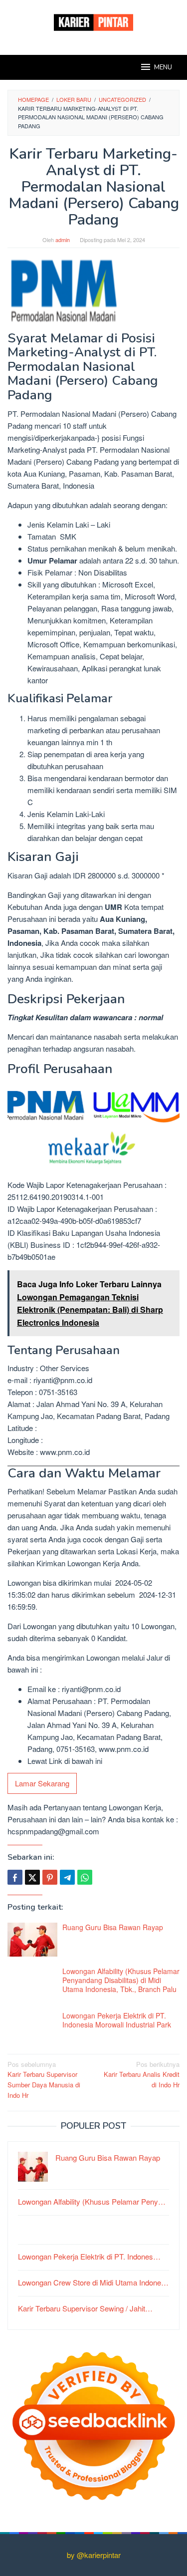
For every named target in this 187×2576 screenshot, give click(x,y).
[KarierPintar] (93, 21)
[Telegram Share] (67, 1877)
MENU (163, 67)
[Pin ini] (50, 1877)
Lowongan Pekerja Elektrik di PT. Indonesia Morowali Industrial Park (117, 2020)
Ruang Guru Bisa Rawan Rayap (113, 1927)
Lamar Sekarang (42, 1783)
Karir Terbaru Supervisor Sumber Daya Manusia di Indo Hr (44, 2080)
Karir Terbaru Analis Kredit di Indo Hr (142, 2075)
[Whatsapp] (85, 1877)
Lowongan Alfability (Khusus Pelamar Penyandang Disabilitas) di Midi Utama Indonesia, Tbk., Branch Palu (121, 1980)
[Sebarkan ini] (15, 1877)
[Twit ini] (32, 1877)
